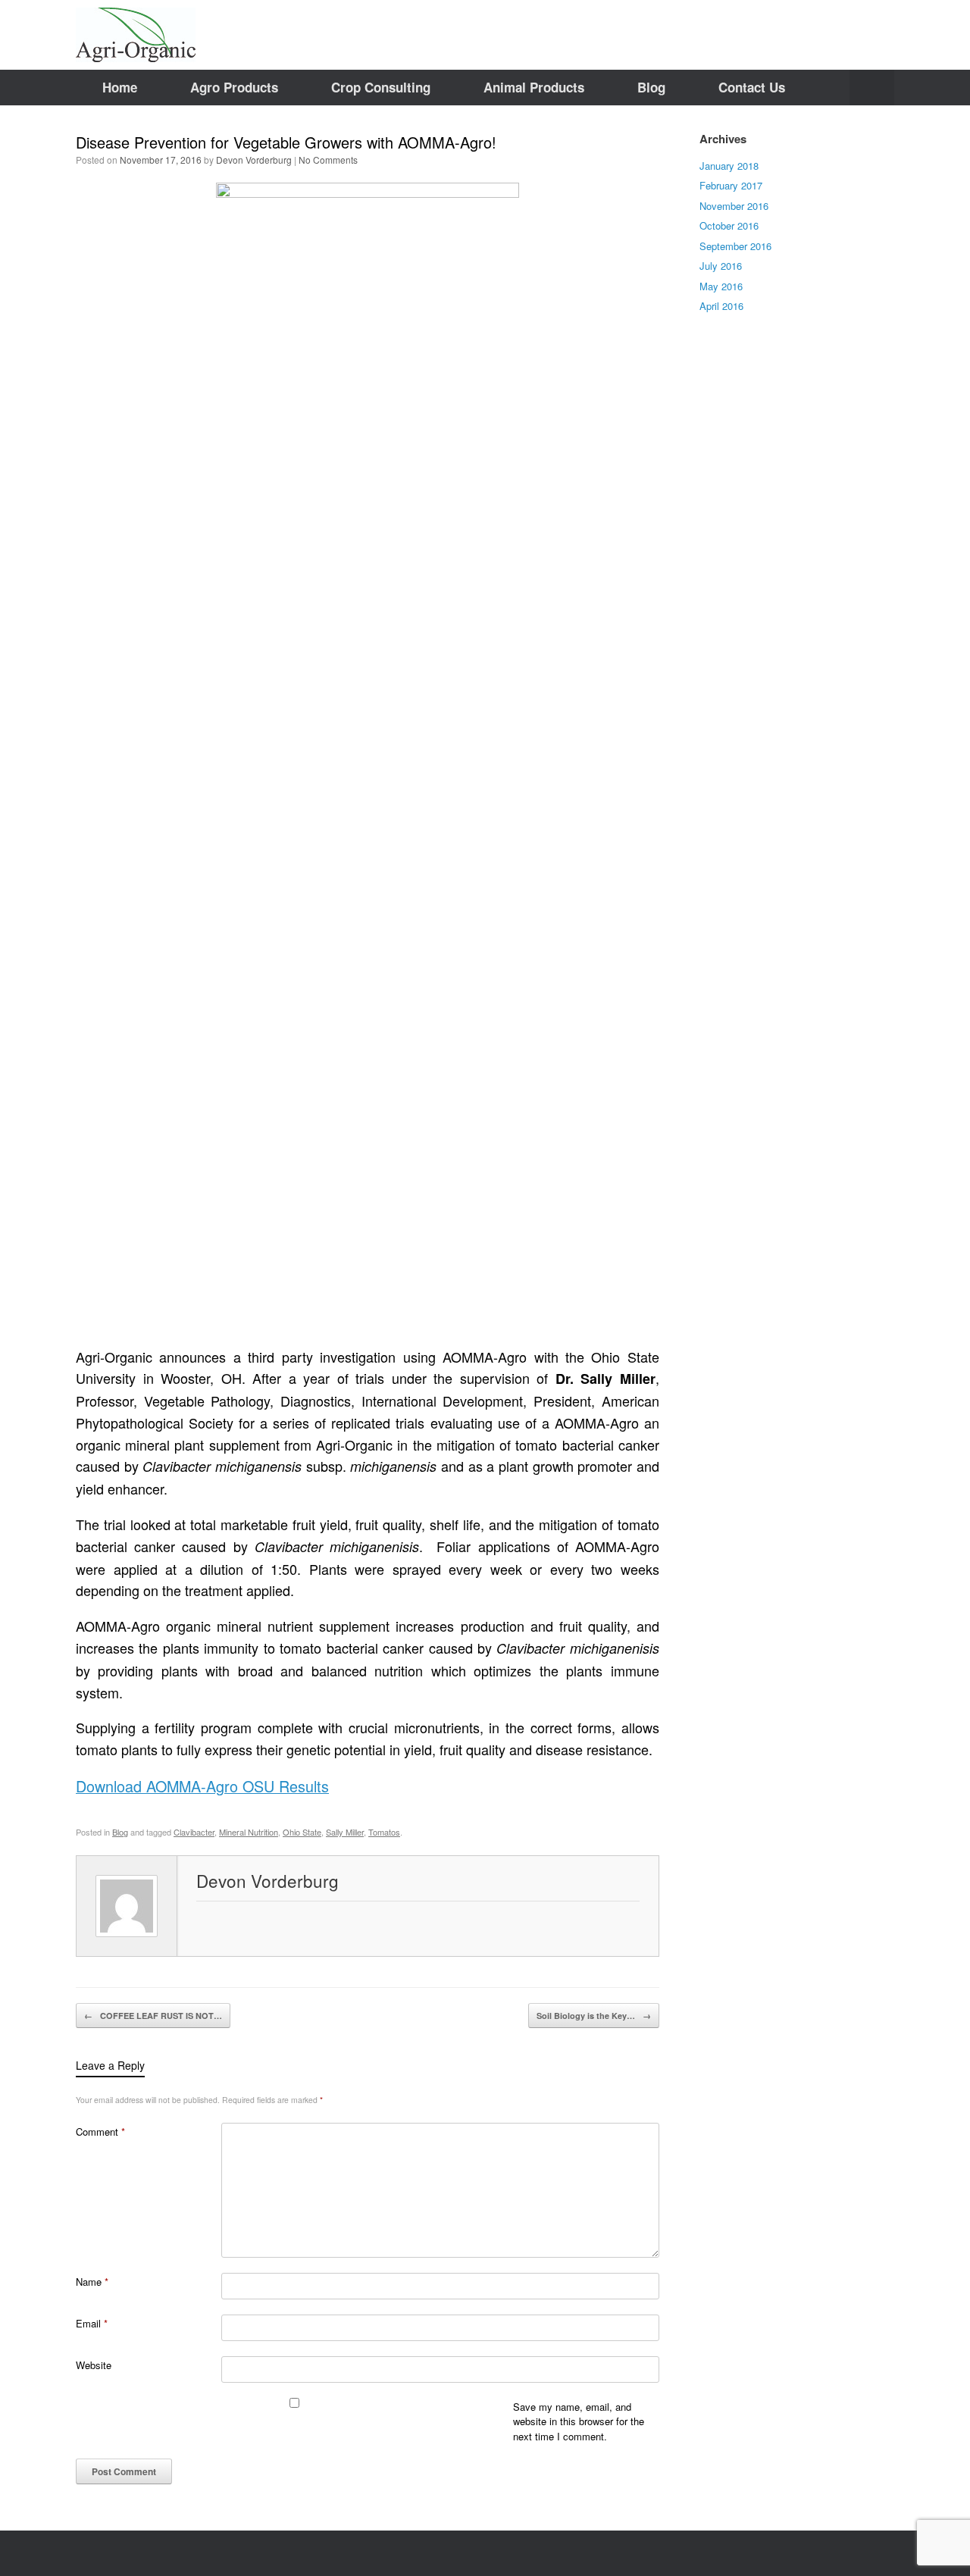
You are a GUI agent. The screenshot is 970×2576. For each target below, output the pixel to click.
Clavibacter (194, 1832)
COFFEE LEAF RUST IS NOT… (153, 2016)
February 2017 (731, 185)
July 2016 (721, 266)
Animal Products (534, 87)
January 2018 (729, 166)
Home (120, 87)
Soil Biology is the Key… (594, 2016)
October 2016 (729, 225)
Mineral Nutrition (249, 1832)
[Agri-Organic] (136, 35)
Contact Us (752, 87)
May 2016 (721, 286)
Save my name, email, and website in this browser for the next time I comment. (579, 2421)
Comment (100, 2132)
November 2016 (734, 206)
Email (92, 2323)
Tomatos (384, 1832)
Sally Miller (345, 1832)
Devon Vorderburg (254, 160)
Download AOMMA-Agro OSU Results (202, 1786)
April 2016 (721, 306)
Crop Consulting (381, 87)
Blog (651, 87)
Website (94, 2365)
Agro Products (234, 87)
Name (92, 2282)
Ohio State (302, 1832)
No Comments (328, 160)
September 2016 (735, 246)
